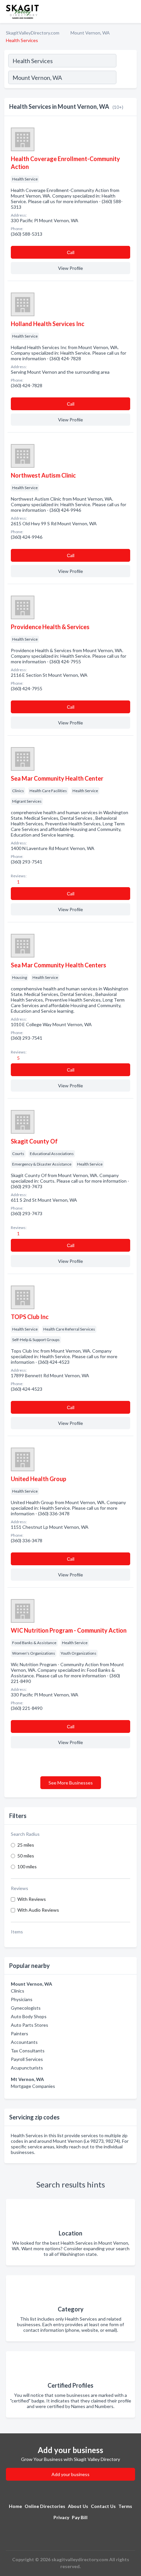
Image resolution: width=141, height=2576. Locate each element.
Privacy (61, 2517)
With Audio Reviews (38, 1910)
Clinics (18, 1991)
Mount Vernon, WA (90, 33)
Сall (71, 252)
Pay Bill (80, 2517)
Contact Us (103, 2506)
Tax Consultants (28, 2051)
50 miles (26, 1856)
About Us (78, 2506)
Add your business (70, 2474)
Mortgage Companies (33, 2086)
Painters (20, 2033)
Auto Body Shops (29, 2016)
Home (15, 2506)
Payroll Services (27, 2059)
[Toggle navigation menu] (132, 12)
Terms (125, 2506)
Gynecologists (26, 2008)
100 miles (27, 1867)
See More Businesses (71, 1783)
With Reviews (32, 1899)
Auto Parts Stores (30, 2025)
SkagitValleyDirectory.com (33, 33)
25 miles (26, 1845)
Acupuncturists (27, 2068)
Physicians (22, 1999)
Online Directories (45, 2506)
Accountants (24, 2042)
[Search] (126, 78)
